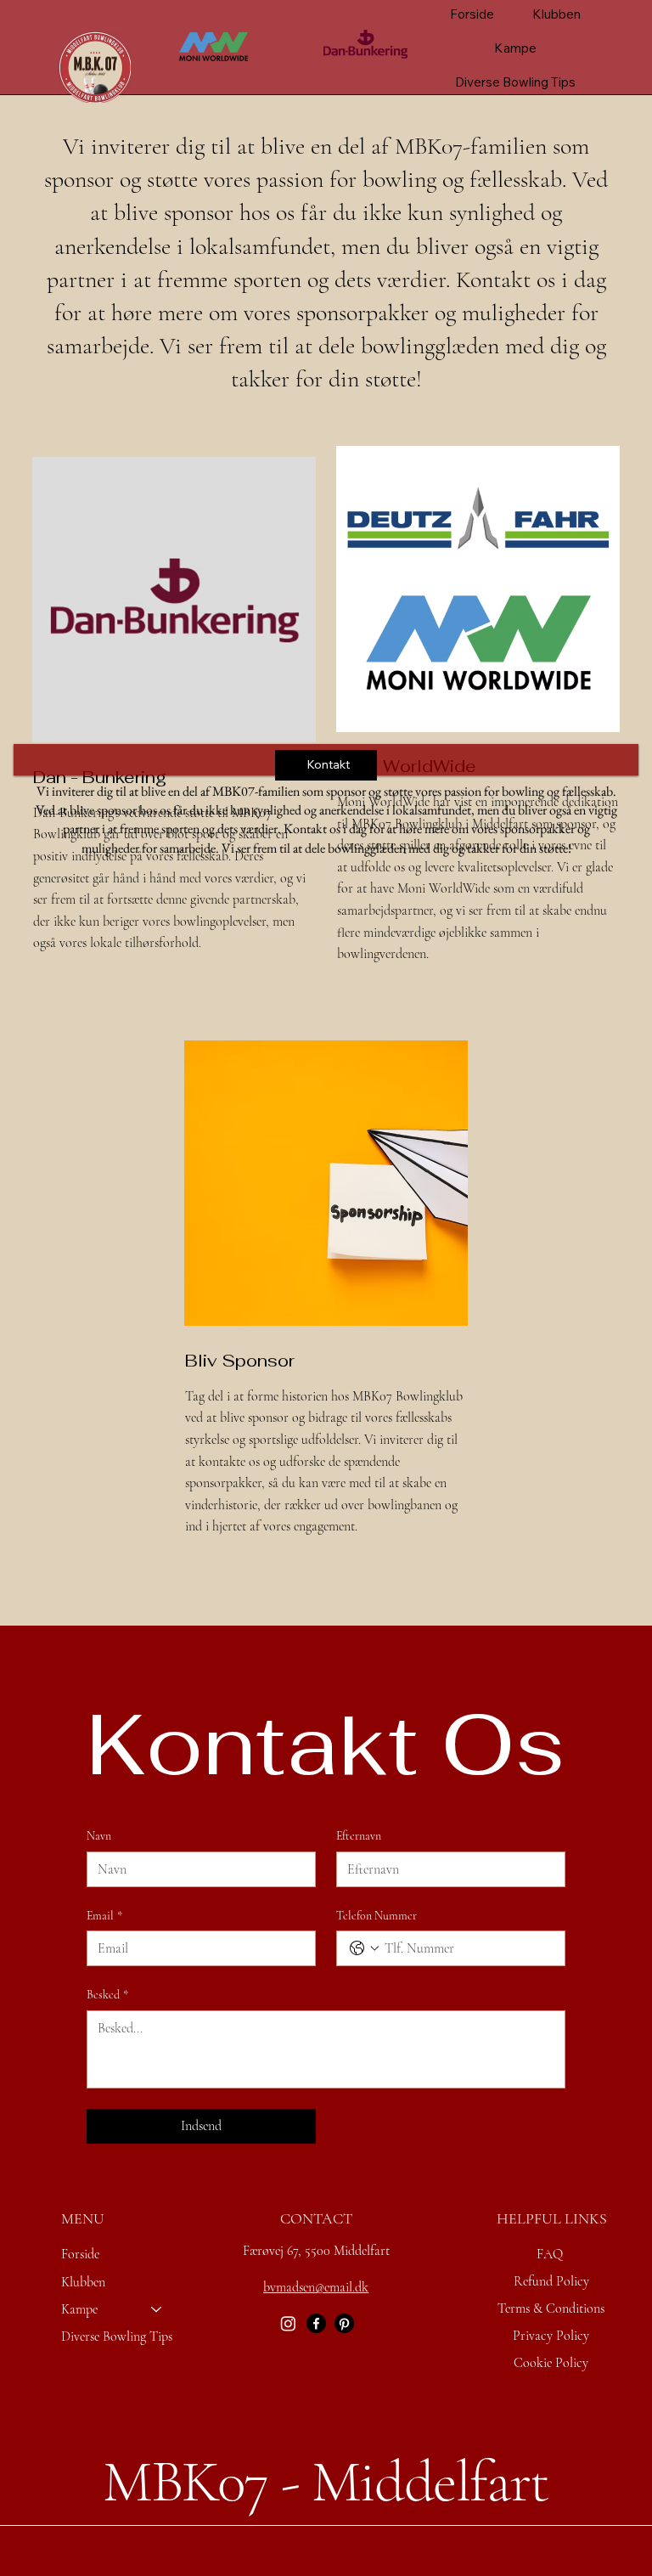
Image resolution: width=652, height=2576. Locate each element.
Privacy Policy (551, 2336)
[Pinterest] (344, 2323)
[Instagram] (288, 2323)
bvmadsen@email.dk (316, 2287)
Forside (80, 2254)
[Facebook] (316, 2323)
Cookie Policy (551, 2363)
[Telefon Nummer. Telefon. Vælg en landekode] (364, 1948)
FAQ (550, 2254)
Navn (99, 1836)
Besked (107, 1995)
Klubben (83, 2282)
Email (104, 1916)
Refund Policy (551, 2281)
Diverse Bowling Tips (117, 2336)
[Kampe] (157, 2309)
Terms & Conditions (551, 2308)
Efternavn (359, 1836)
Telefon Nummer (377, 1916)
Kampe (79, 2309)
